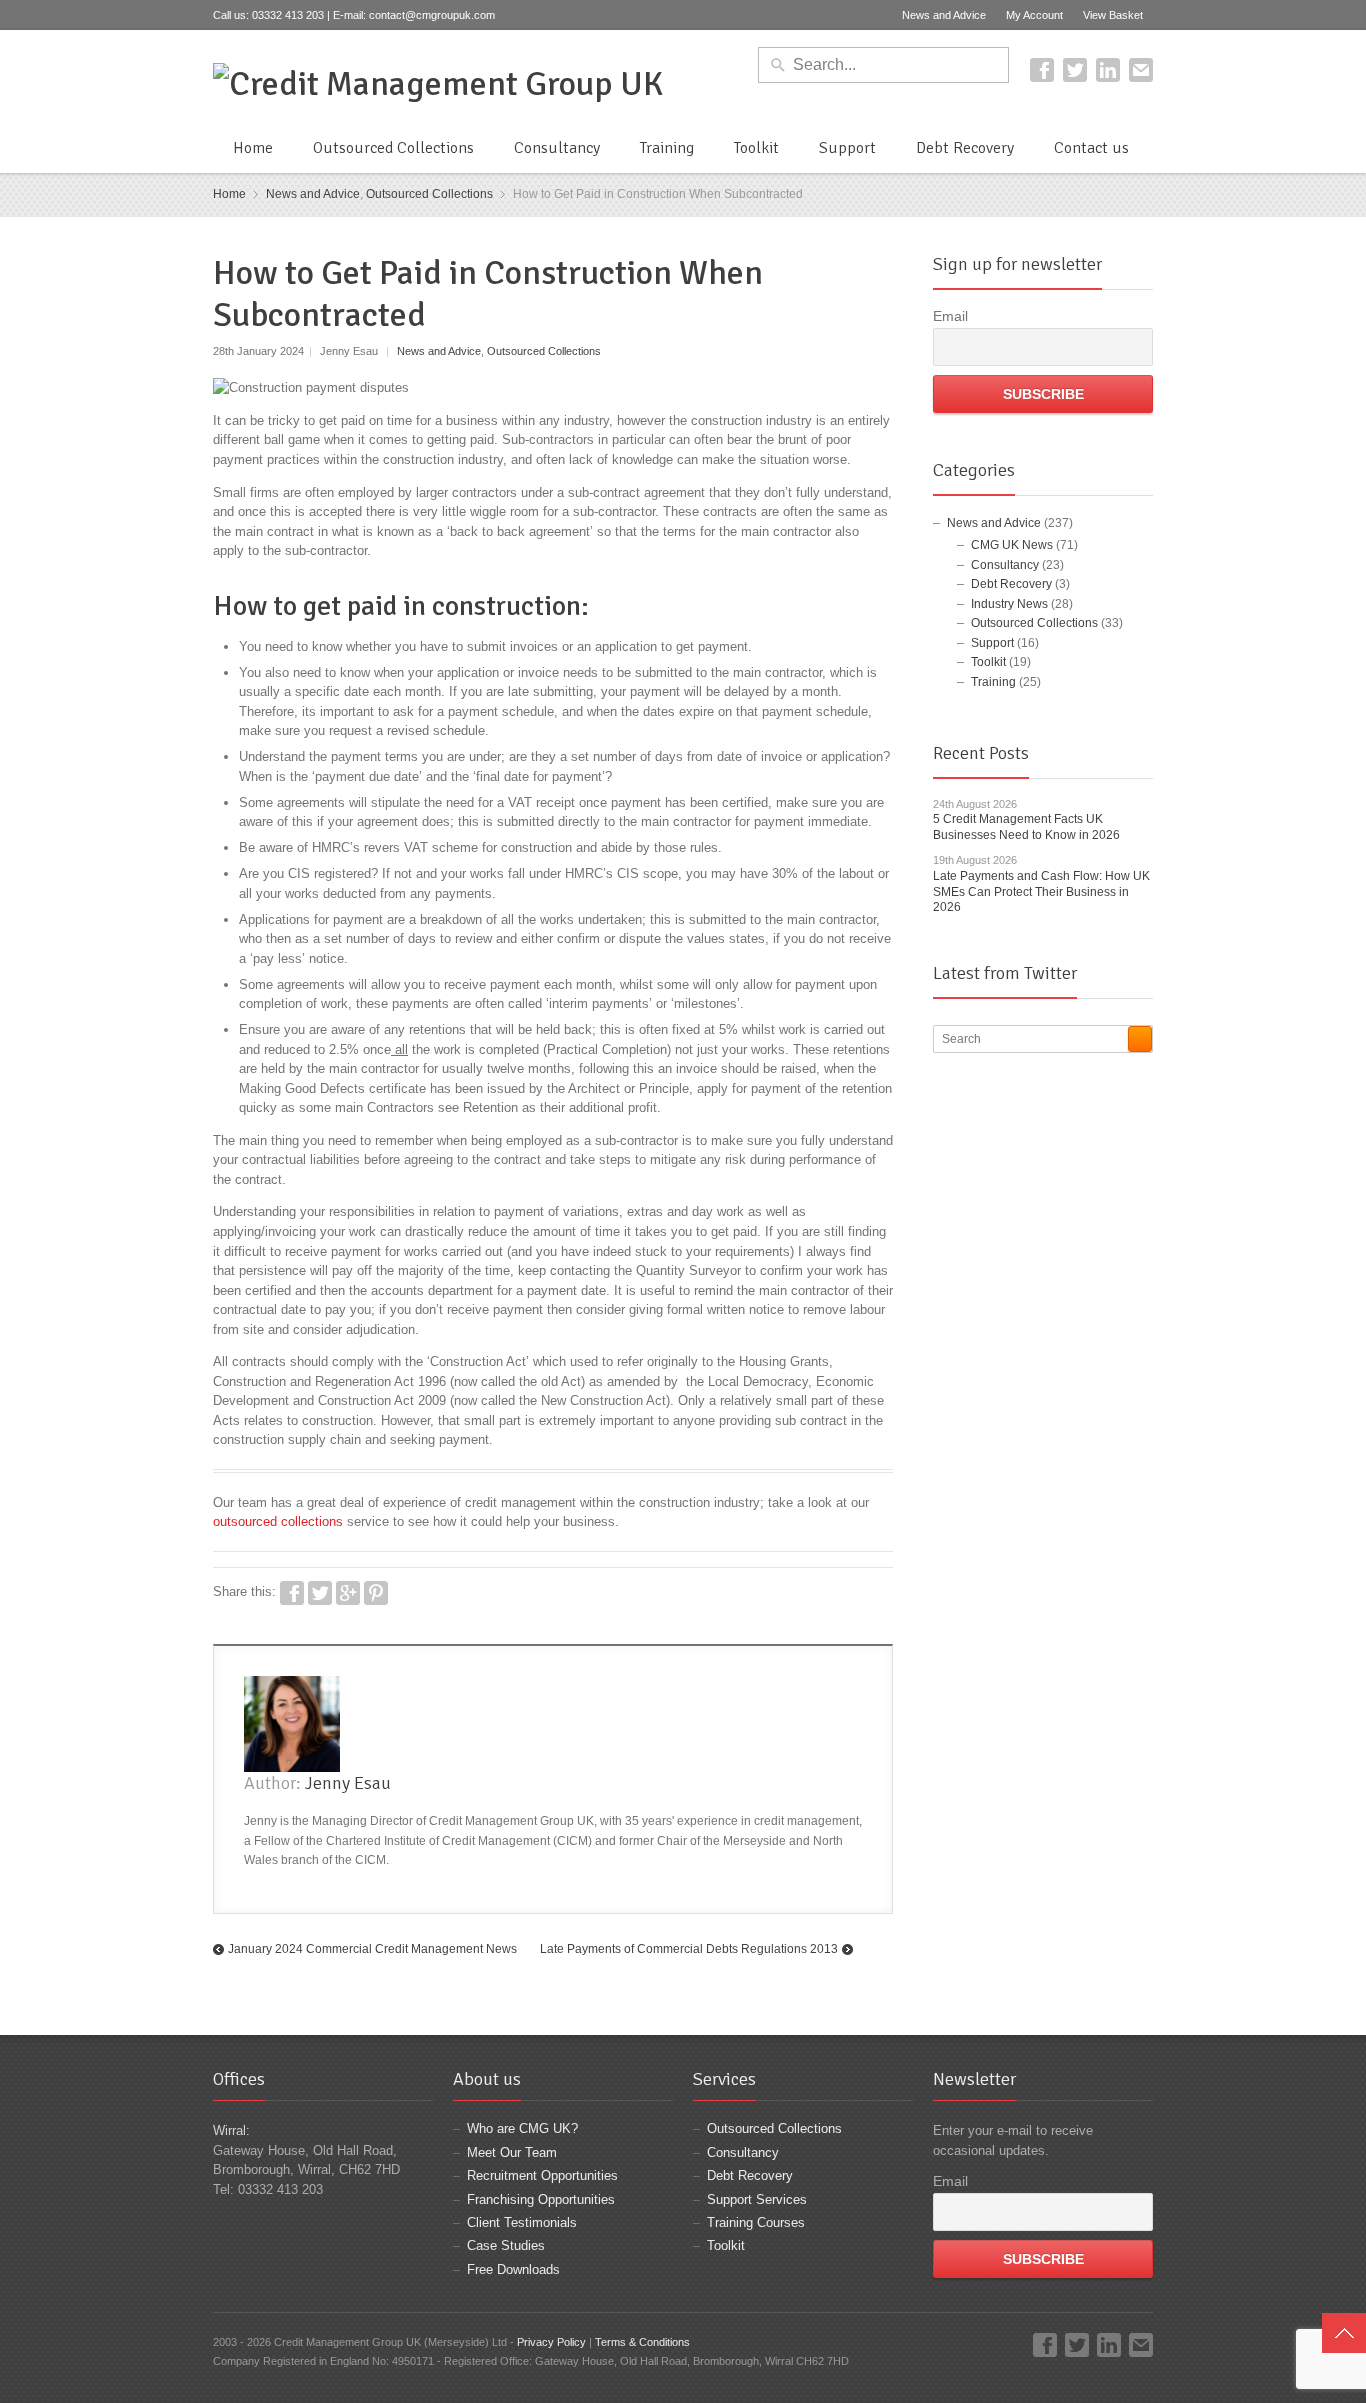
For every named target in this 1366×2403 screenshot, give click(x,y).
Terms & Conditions (642, 2342)
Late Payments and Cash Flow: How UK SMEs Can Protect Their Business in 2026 (1041, 891)
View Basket (1113, 15)
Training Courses (756, 2222)
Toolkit (756, 148)
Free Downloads (513, 2269)
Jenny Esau (348, 1783)
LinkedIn (1108, 70)
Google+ (348, 1593)
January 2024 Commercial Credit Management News (372, 1949)
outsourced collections (278, 1521)
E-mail (1141, 70)
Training (667, 148)
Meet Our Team (512, 2152)
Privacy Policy (551, 2342)
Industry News (1009, 604)
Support (847, 148)
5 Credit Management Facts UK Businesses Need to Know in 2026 (1026, 827)
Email (950, 316)
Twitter (1075, 70)
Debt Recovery (965, 148)
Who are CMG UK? (522, 2128)
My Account (1034, 15)
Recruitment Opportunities (542, 2175)
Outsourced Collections (393, 148)
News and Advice (944, 15)
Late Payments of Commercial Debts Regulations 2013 (689, 1949)
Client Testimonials (522, 2222)
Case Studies (506, 2245)
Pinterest (376, 1593)
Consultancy (557, 148)
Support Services (757, 2199)
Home (253, 148)
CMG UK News (1012, 545)
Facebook (1042, 70)
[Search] (1140, 1039)
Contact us (1091, 148)
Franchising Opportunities (541, 2199)
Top (1344, 2333)
